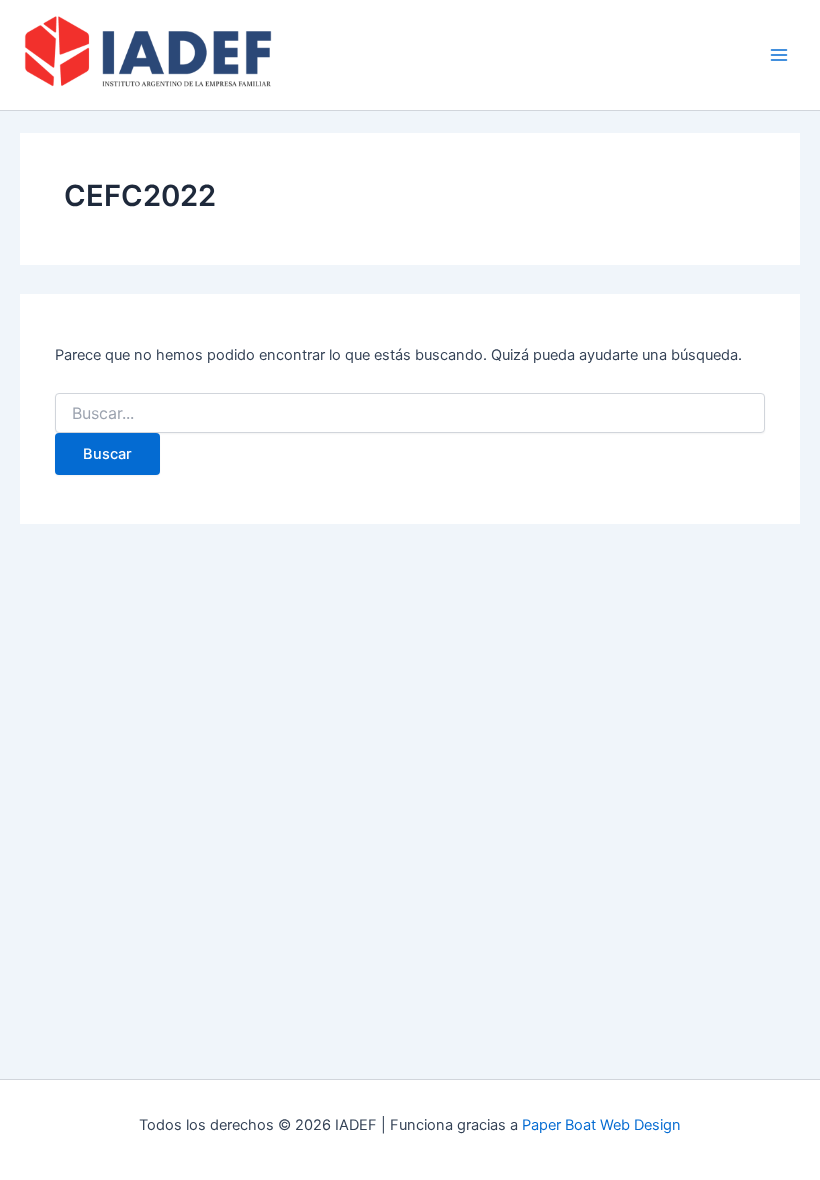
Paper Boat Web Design (601, 1125)
